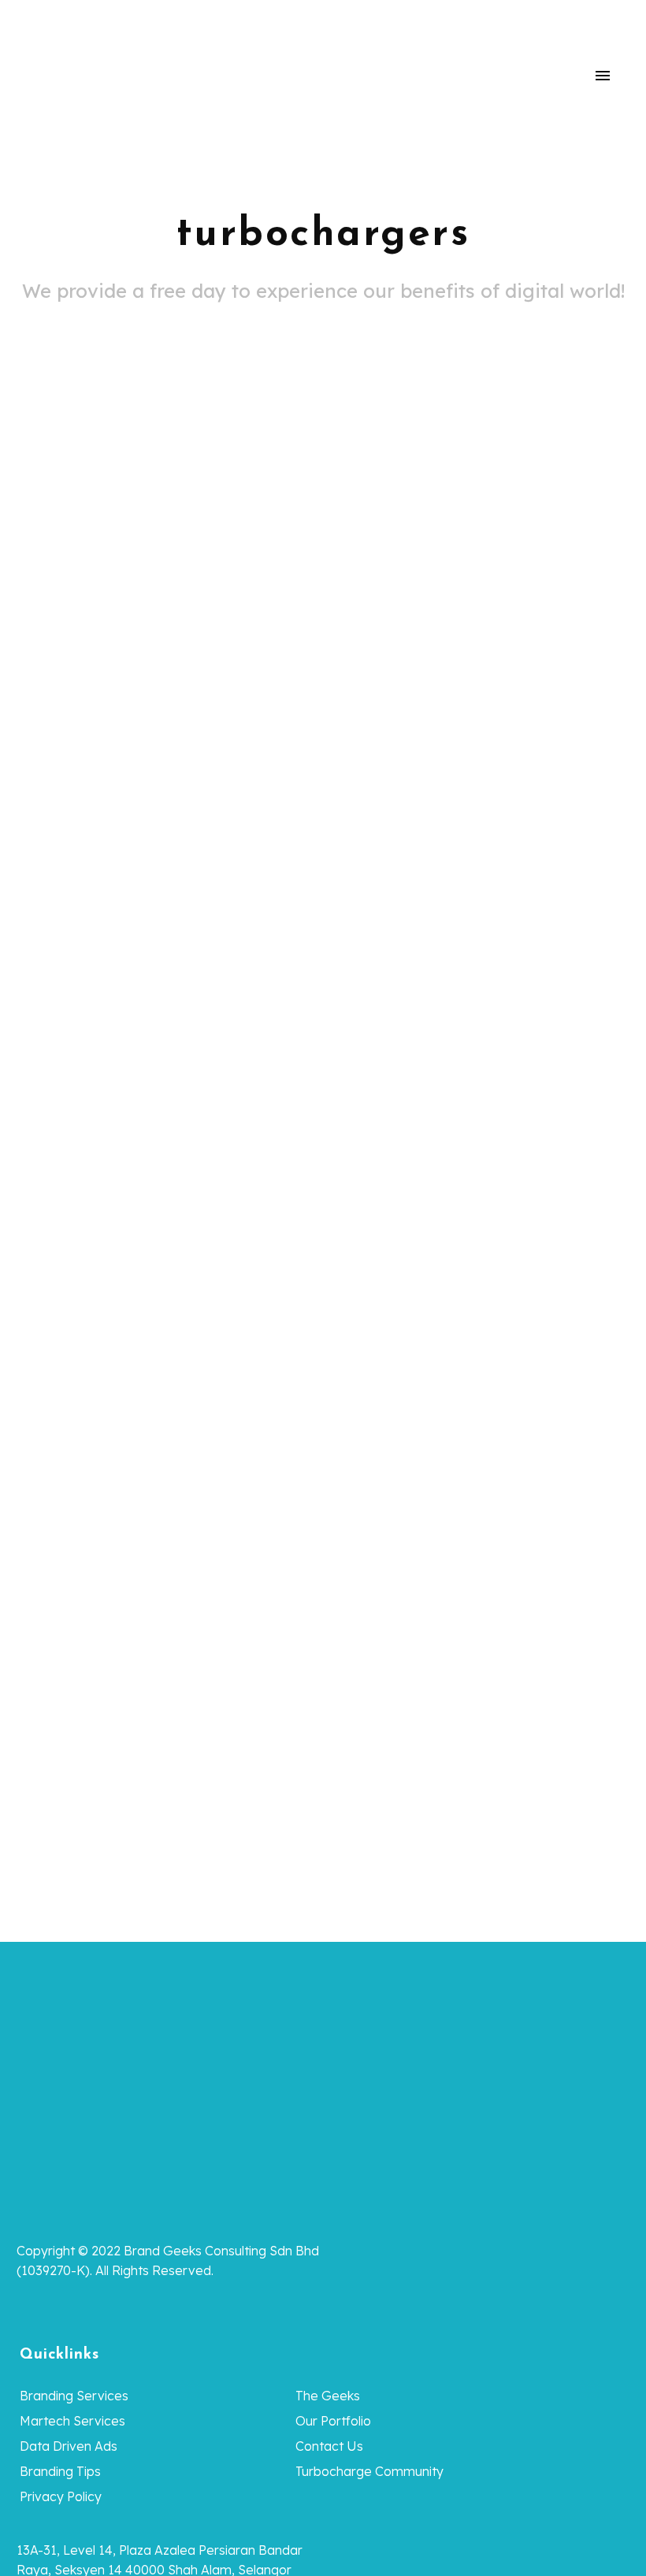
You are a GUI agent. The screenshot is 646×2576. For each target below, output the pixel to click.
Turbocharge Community (369, 2471)
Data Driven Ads (69, 2446)
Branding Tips (60, 2471)
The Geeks (328, 2396)
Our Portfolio (333, 2421)
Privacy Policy (61, 2496)
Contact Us (329, 2446)
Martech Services (72, 2421)
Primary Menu (603, 76)
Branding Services (74, 2396)
